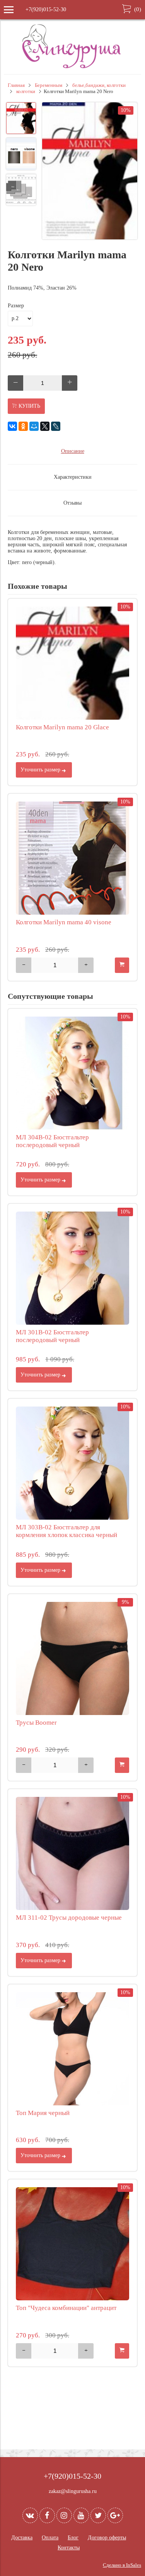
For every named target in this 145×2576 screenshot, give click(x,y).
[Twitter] (98, 2515)
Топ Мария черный (43, 2113)
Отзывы (72, 503)
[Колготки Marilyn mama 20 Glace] (72, 663)
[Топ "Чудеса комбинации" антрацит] (72, 2244)
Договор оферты (107, 2538)
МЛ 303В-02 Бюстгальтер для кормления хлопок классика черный (67, 1531)
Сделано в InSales (122, 2565)
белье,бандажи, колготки (99, 85)
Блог (73, 2538)
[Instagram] (64, 2515)
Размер (16, 306)
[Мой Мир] (34, 426)
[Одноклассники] (23, 426)
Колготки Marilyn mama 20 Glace (62, 727)
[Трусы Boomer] (72, 1658)
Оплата (50, 2538)
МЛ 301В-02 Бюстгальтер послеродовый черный (52, 1336)
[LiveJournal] (56, 426)
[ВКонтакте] (12, 426)
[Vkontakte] (30, 2515)
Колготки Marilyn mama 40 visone (64, 922)
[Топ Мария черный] (72, 2049)
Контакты (69, 2548)
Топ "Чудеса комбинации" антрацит (66, 2308)
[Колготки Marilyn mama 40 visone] (72, 858)
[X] (45, 426)
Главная (16, 85)
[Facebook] (47, 2515)
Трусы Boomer (36, 1723)
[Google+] (115, 2515)
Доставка (22, 2538)
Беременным (49, 85)
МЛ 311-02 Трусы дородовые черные (69, 1918)
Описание (73, 451)
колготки (26, 92)
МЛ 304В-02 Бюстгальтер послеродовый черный (52, 1141)
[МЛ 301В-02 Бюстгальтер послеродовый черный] (72, 1268)
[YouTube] (81, 2515)
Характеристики (73, 477)
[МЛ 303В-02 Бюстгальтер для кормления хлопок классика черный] (72, 1463)
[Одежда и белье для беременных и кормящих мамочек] (73, 67)
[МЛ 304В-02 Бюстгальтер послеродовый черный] (72, 1073)
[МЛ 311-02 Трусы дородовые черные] (72, 1853)
